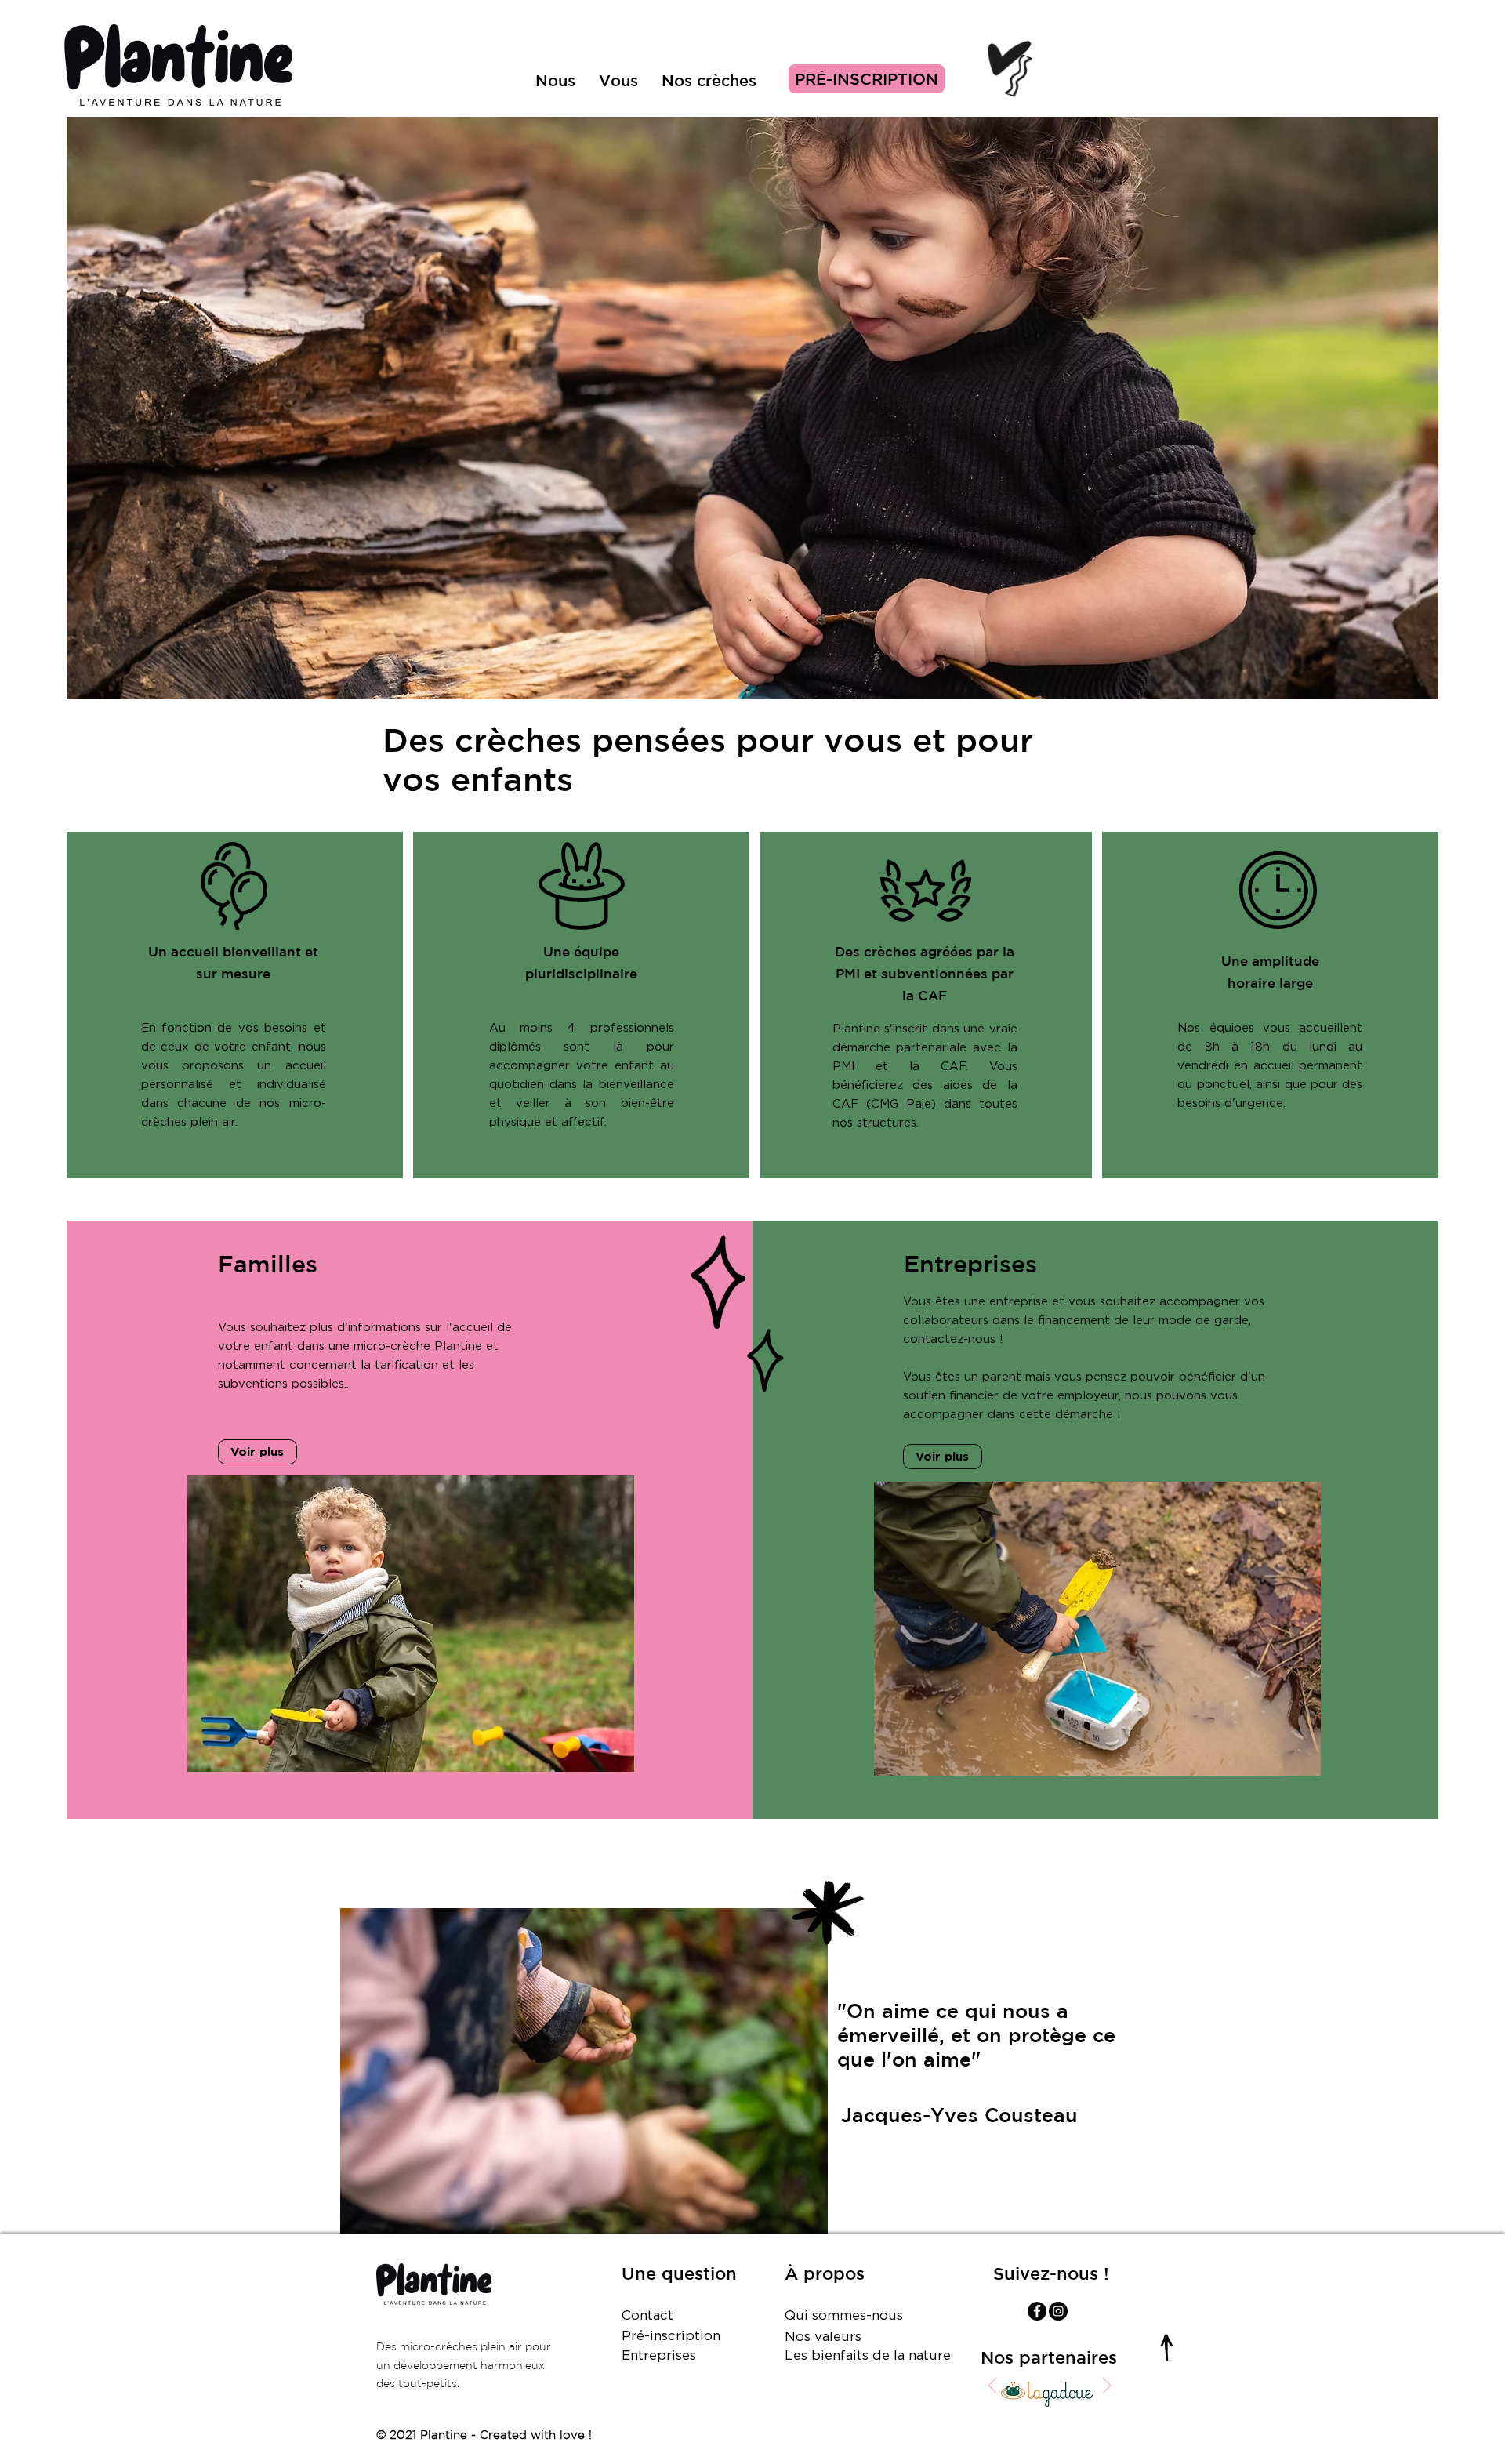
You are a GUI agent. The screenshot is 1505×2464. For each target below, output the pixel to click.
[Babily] (1050, 2412)
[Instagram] (1058, 2311)
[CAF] (1085, 2412)
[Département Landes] (1073, 2412)
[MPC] (1026, 2412)
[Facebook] (1037, 2311)
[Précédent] (992, 2387)
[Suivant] (1107, 2387)
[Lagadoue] (1015, 2412)
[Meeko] (1038, 2412)
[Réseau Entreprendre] (1062, 2412)
